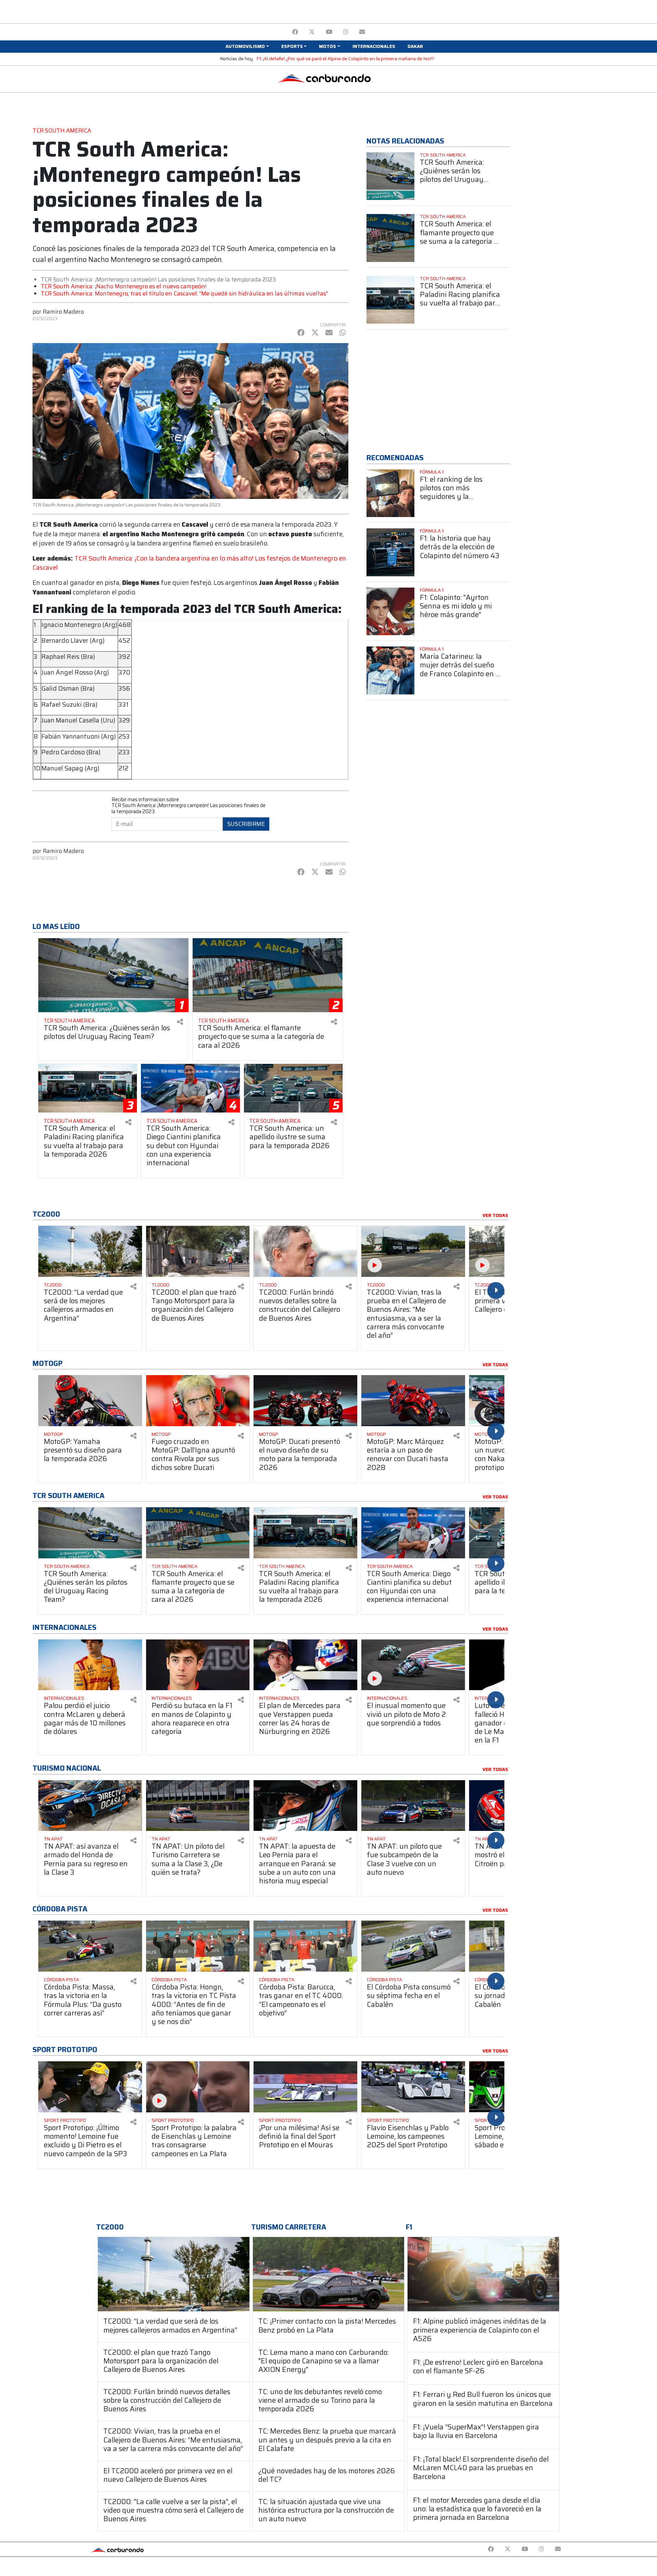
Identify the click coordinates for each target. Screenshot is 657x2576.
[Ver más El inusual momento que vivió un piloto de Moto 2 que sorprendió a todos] (413, 1665)
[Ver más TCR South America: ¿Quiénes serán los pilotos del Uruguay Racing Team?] (390, 176)
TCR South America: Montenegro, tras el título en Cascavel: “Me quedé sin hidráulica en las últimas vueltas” (184, 293)
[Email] (362, 32)
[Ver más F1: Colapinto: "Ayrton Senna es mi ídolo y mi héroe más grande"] (390, 612)
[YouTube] (329, 32)
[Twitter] (312, 32)
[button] (247, 47)
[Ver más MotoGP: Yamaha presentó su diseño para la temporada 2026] (90, 1401)
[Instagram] (346, 32)
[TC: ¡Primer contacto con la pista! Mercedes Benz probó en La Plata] (329, 2274)
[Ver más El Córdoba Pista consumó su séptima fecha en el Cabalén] (413, 1946)
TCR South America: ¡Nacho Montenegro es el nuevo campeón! (124, 286)
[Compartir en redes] (180, 1022)
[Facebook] (295, 32)
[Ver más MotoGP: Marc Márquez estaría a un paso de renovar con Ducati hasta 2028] (413, 1401)
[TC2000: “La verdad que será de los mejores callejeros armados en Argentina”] (174, 2274)
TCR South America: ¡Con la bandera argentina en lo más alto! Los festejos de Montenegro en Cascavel (189, 563)
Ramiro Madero (63, 312)
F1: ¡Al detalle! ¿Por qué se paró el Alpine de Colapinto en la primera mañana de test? (345, 59)
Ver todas (495, 1216)
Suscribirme (246, 824)
